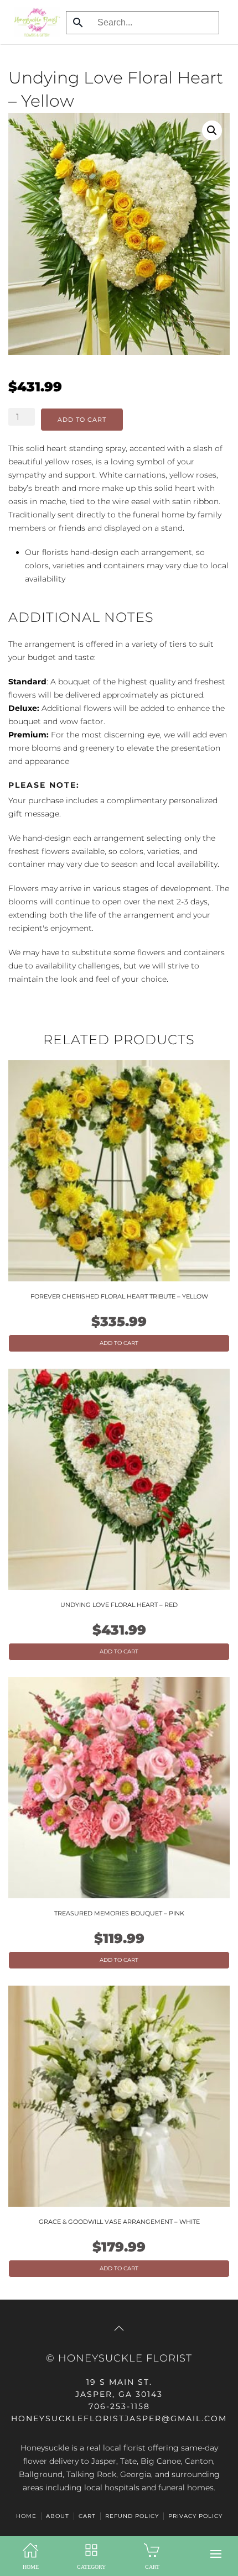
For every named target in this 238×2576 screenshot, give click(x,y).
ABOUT (58, 2516)
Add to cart (82, 420)
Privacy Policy (195, 2516)
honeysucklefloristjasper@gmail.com (119, 2418)
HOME (26, 2516)
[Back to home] (34, 22)
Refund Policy (132, 2516)
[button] (216, 2554)
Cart (87, 2516)
